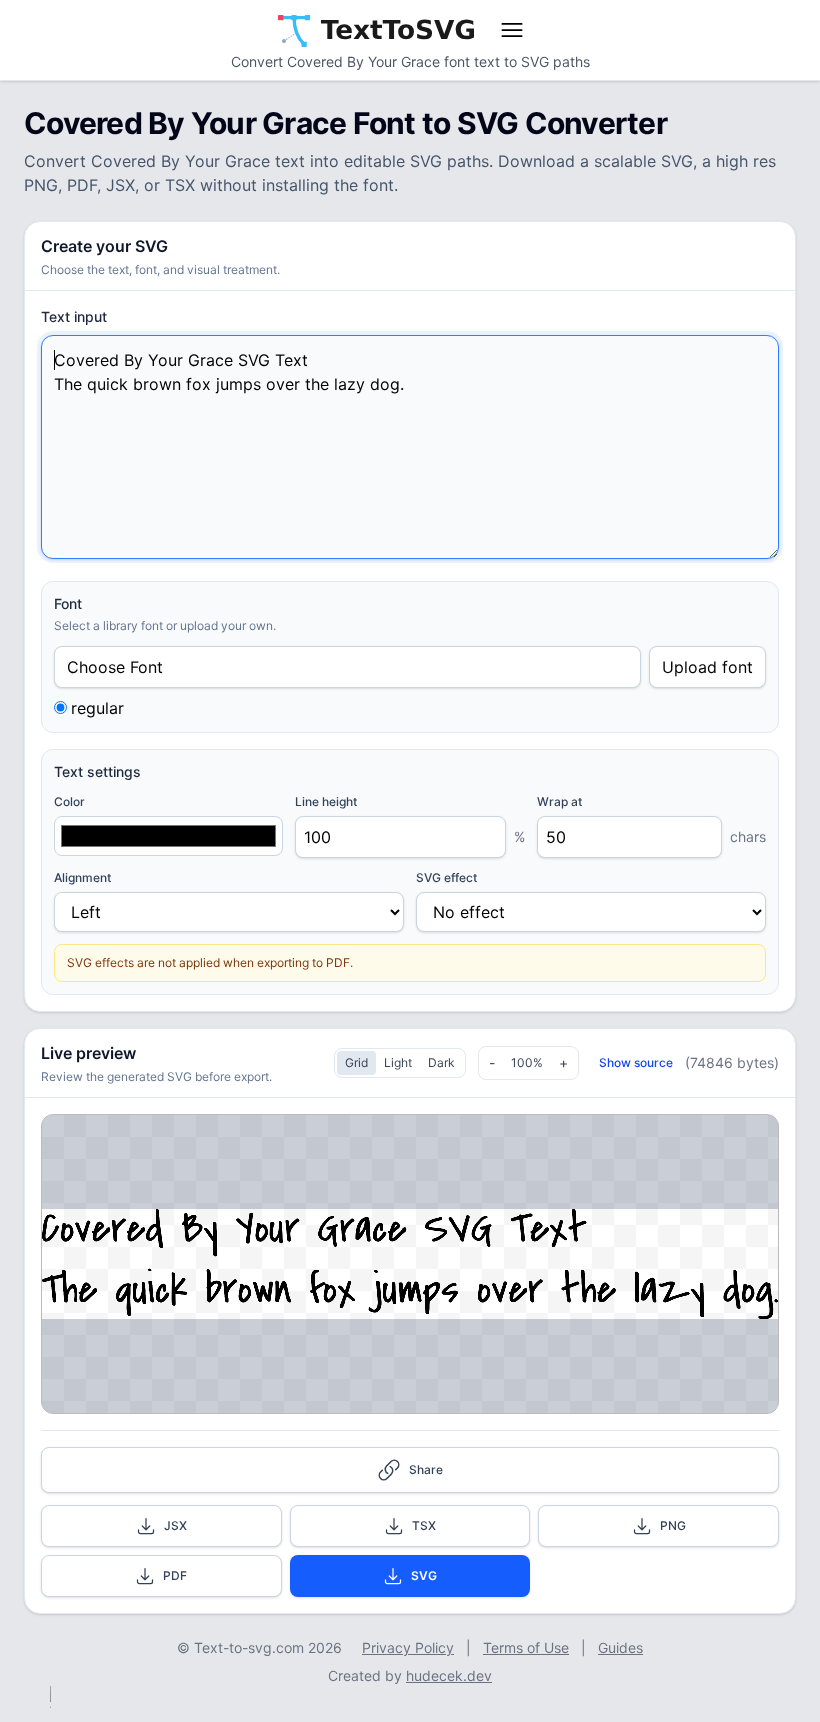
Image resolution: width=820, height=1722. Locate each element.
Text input (74, 316)
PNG (673, 1525)
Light (398, 1062)
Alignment (82, 877)
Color (69, 801)
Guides (620, 1647)
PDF (175, 1575)
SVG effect (446, 877)
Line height (326, 801)
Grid (356, 1062)
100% (527, 1062)
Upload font (707, 667)
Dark (441, 1062)
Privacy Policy (408, 1647)
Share (426, 1469)
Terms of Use (526, 1647)
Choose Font (115, 667)
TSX (424, 1525)
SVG (424, 1575)
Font (68, 603)
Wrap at (559, 801)
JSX (175, 1525)
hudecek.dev (449, 1675)
